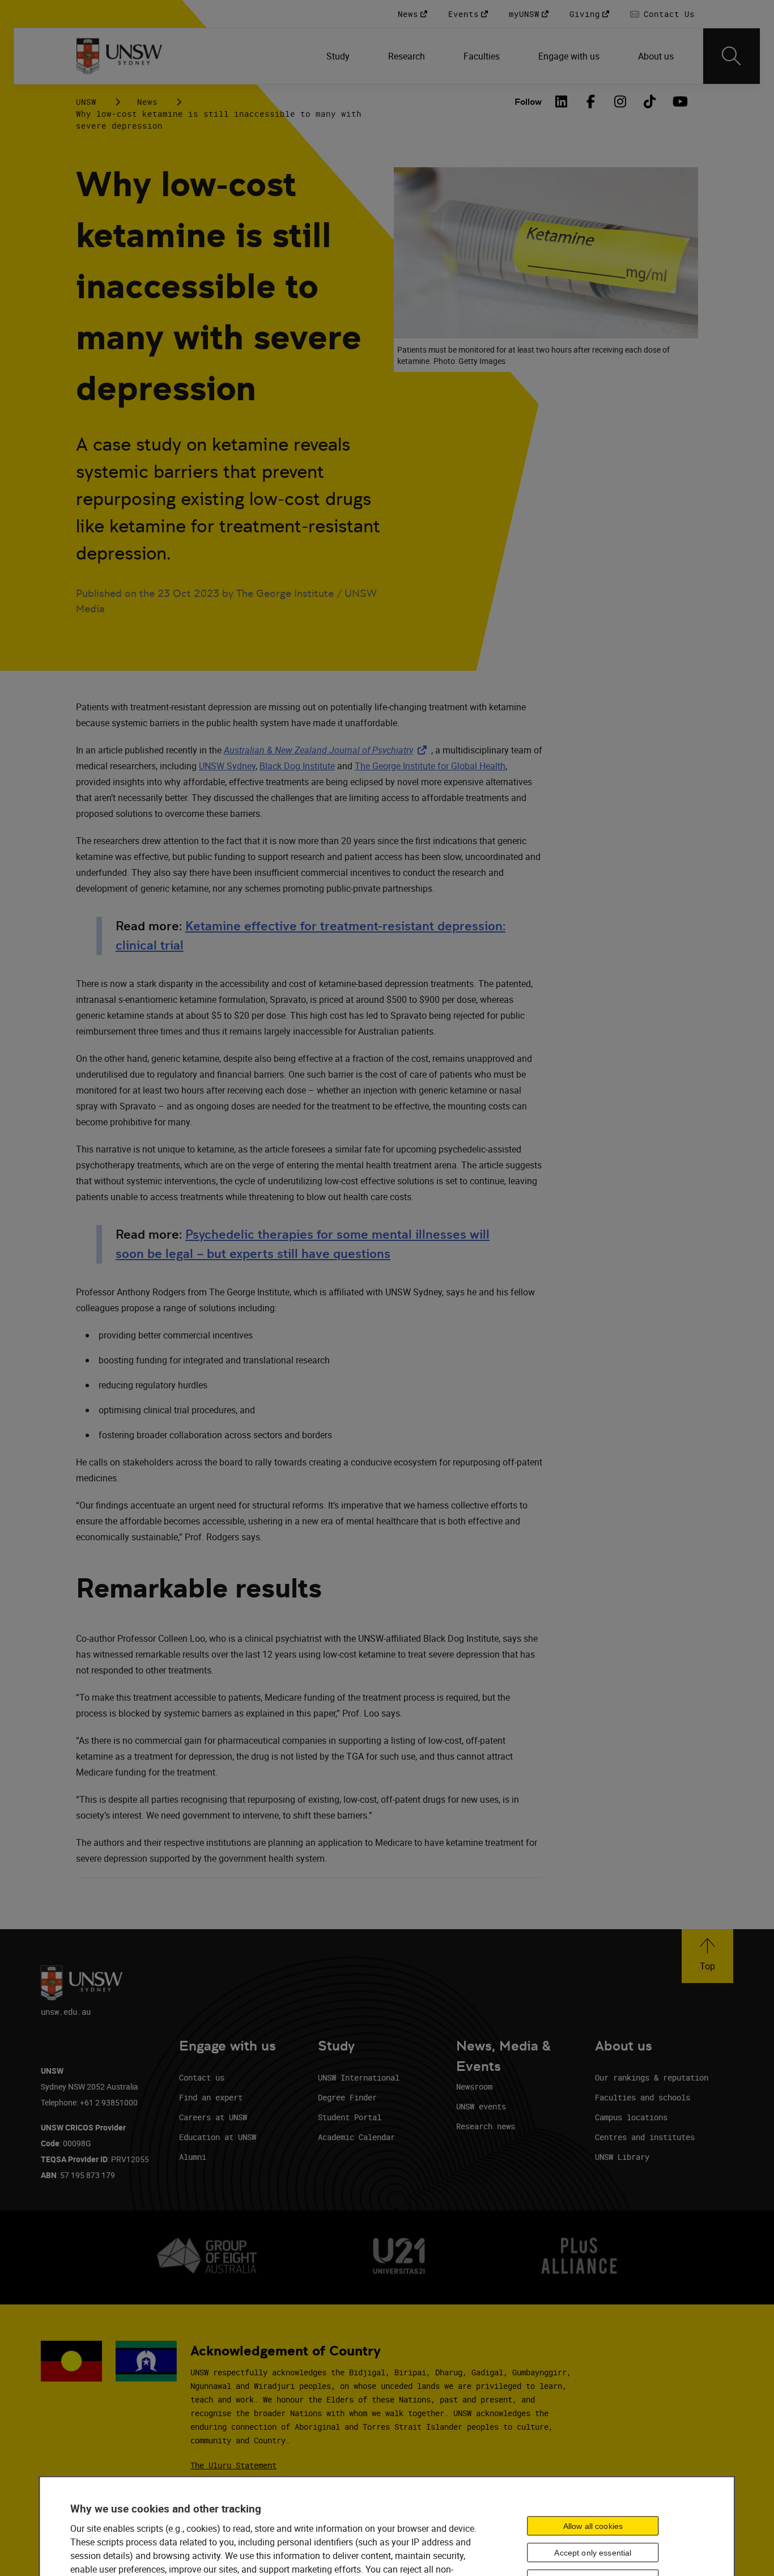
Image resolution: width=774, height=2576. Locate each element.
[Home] (119, 56)
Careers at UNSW (213, 2117)
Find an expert (211, 2097)
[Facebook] (590, 101)
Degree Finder (347, 2097)
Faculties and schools (643, 2097)
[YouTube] (679, 101)
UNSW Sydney (227, 766)
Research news (486, 2126)
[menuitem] (339, 56)
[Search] (732, 56)
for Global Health (470, 766)
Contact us (202, 2077)
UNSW (86, 102)
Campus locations (631, 2117)
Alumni (193, 2157)
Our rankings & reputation (652, 2077)
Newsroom (474, 2086)
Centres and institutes (645, 2137)
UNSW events (481, 2106)
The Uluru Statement (233, 2465)
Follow (528, 102)
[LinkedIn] (561, 101)
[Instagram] (620, 101)
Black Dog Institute (297, 766)
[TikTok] (649, 101)
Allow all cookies (593, 2526)
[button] (707, 1956)
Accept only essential (593, 2552)
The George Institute (395, 766)
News (147, 102)
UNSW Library (622, 2157)
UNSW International (359, 2077)
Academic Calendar (356, 2137)
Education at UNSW (218, 2137)
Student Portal (350, 2117)
